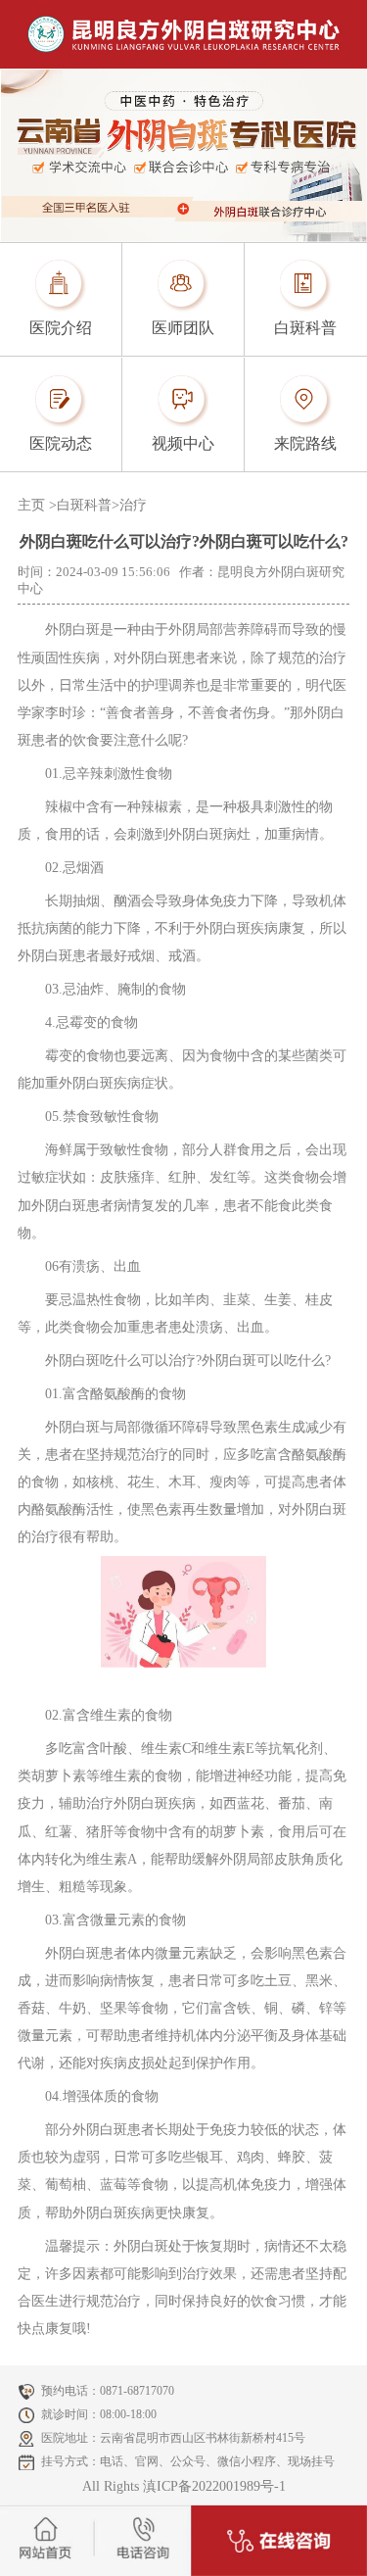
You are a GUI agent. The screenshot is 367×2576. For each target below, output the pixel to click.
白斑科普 (84, 505)
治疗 (133, 505)
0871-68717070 (137, 2391)
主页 (31, 505)
